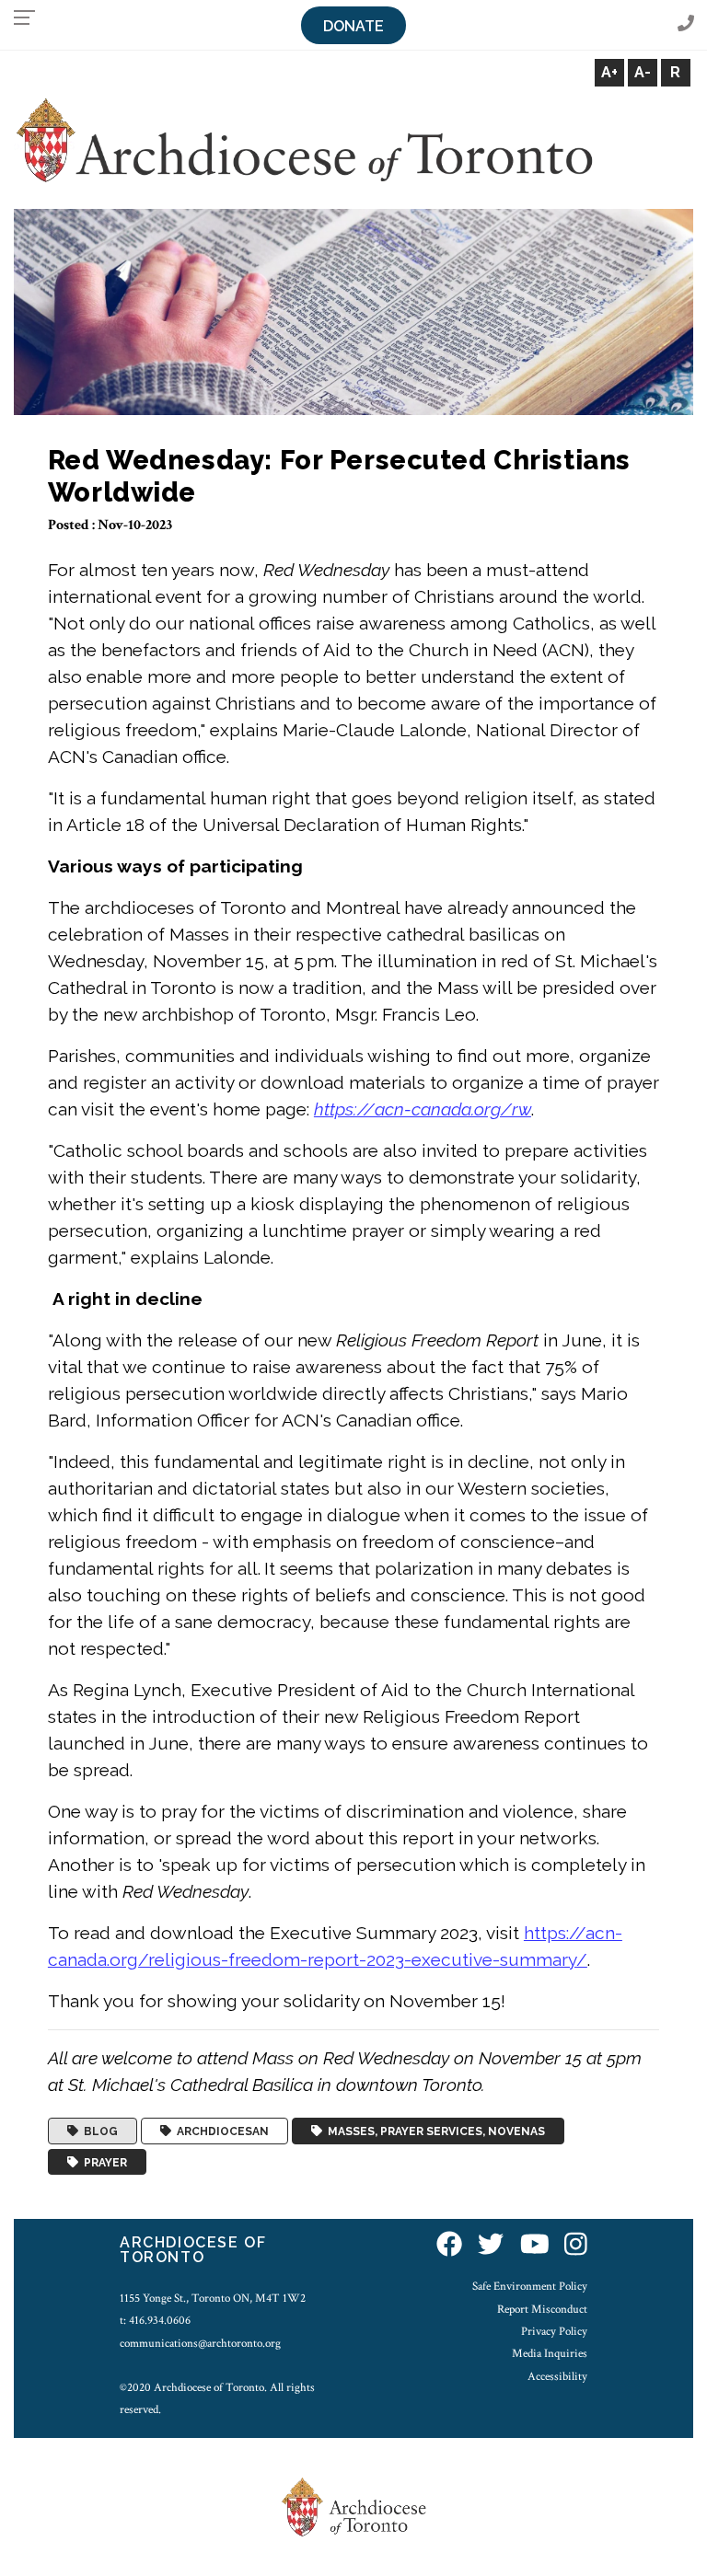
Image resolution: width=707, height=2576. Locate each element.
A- (643, 72)
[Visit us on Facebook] (449, 2245)
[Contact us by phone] (686, 24)
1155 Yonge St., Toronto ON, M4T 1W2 (213, 2298)
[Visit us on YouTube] (535, 2245)
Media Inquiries (550, 2353)
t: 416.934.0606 (155, 2320)
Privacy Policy (554, 2331)
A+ (609, 72)
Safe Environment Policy (530, 2286)
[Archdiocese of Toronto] (303, 139)
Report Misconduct (542, 2309)
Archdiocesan (220, 2131)
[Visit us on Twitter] (491, 2245)
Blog (98, 2131)
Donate (353, 26)
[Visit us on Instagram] (576, 2245)
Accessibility (557, 2376)
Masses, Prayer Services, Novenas (434, 2131)
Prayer (103, 2162)
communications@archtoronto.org (200, 2343)
